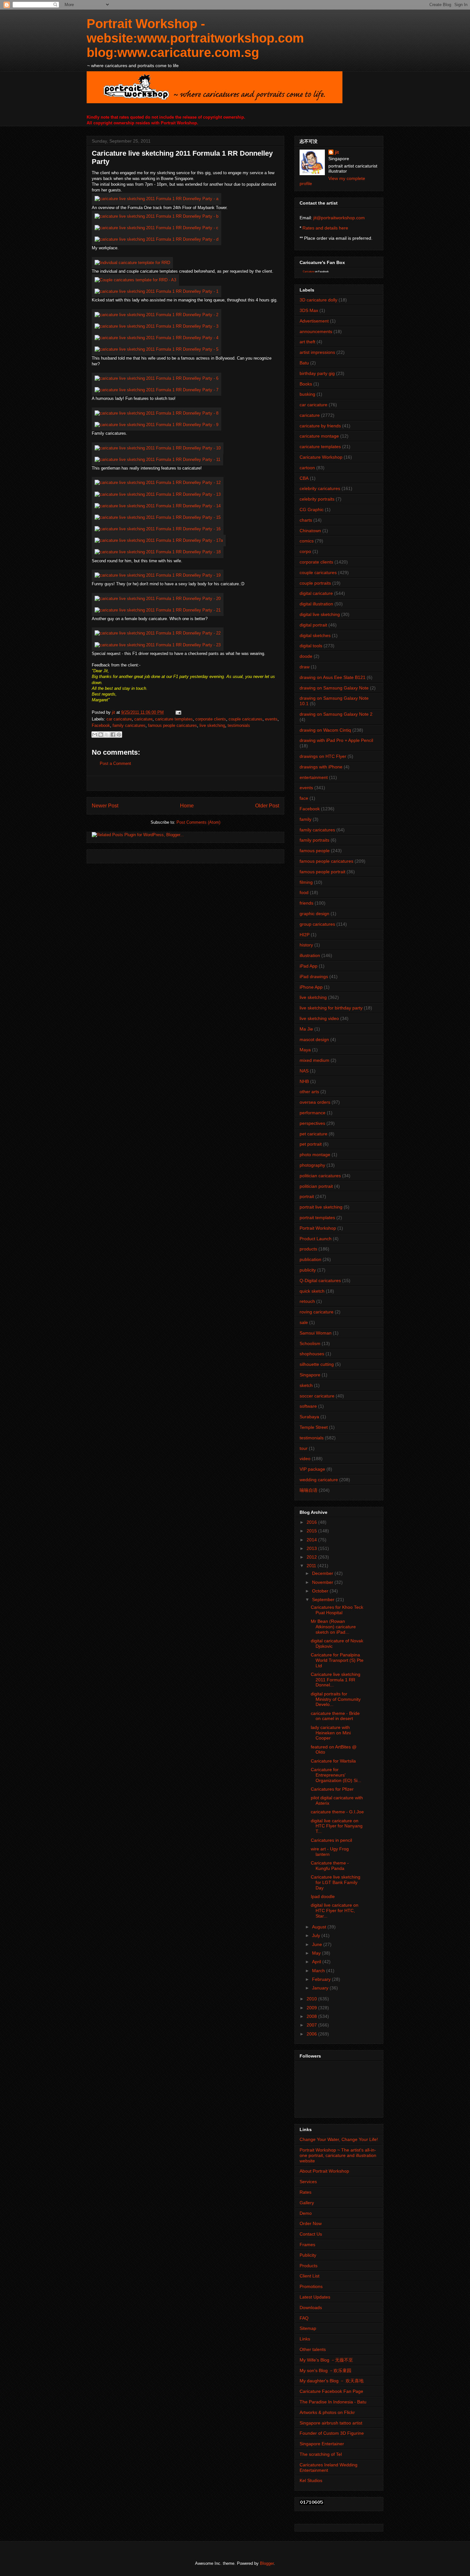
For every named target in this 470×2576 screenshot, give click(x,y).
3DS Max (309, 310)
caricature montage (319, 436)
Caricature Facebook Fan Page (331, 2391)
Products (309, 2266)
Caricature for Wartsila (333, 1761)
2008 (312, 2016)
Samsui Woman (316, 1333)
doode (306, 656)
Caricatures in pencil (331, 1840)
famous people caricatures (172, 725)
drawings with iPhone (321, 767)
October (321, 1591)
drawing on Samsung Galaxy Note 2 (336, 714)
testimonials (239, 725)
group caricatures (317, 924)
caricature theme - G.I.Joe (337, 1812)
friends (306, 903)
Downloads (311, 2308)
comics (307, 541)
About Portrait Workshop (324, 2171)
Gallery (307, 2203)
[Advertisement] (185, 783)
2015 (312, 1531)
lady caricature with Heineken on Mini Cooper (331, 1733)
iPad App (309, 966)
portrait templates (317, 1218)
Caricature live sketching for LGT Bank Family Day (336, 1882)
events (271, 719)
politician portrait (316, 1186)
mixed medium (314, 1060)
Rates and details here (325, 228)
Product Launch (316, 1239)
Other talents (313, 2349)
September (324, 1599)
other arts (309, 1092)
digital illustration (316, 604)
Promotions (311, 2286)
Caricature (309, 272)
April (317, 1962)
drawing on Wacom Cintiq (325, 730)
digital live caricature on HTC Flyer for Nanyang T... (337, 1826)
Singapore (310, 1375)
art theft (307, 342)
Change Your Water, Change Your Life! (339, 2139)
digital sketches (315, 635)
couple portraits (315, 583)
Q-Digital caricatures (320, 1280)
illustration (310, 955)
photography (312, 1165)
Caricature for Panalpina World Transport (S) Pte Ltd (337, 1660)
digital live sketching (320, 614)
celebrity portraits (317, 499)
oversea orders (315, 1102)
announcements (316, 331)
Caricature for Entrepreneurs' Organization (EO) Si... (336, 1775)
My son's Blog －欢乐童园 (325, 2370)
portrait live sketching (321, 1207)
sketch (306, 1385)
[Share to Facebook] (113, 735)
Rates (305, 2192)
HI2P (305, 935)
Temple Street (314, 1427)
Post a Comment (115, 763)
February (322, 1979)
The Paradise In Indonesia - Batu (333, 2402)
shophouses (312, 1354)
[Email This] (95, 735)
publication (310, 1259)
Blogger (267, 2563)
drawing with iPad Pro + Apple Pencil (336, 740)
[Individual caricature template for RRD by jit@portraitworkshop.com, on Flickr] (132, 263)
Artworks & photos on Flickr (327, 2412)
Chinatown (310, 531)
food (304, 892)
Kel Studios (311, 2480)
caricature (143, 719)
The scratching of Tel (321, 2454)
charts (306, 520)
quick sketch (312, 1291)
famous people (315, 851)
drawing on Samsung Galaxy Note (334, 688)
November (323, 1582)
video (305, 1459)
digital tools (311, 646)
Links (305, 2339)
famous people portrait (322, 872)
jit (114, 712)
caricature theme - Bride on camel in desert (335, 1716)
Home (187, 806)
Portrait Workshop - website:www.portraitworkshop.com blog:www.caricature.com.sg (195, 38)
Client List (309, 2276)
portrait (307, 1196)
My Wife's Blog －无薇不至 (326, 2360)
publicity (308, 1270)
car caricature (119, 719)
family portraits (314, 840)
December (323, 1573)
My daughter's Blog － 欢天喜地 (332, 2381)
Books (306, 384)
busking (307, 394)
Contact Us (311, 2234)
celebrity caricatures (320, 488)
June (318, 1944)
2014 (312, 1540)
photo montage (315, 1155)
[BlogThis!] (101, 735)
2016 (312, 1522)
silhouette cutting (317, 1364)
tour (304, 1448)
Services (308, 2182)
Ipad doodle (323, 1896)
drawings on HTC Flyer (323, 756)
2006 (312, 2034)
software (308, 1406)
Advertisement (314, 321)
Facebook (101, 725)
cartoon (307, 468)
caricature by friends (320, 426)
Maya (305, 1050)
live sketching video (319, 1018)
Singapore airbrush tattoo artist (331, 2423)
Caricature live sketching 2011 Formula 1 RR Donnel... (336, 1680)
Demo (306, 2213)
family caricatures (129, 725)
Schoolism (310, 1343)
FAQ (304, 2318)
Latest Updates (315, 2297)
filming (306, 882)
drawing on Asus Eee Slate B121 (333, 677)
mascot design (314, 1039)
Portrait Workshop (318, 1228)
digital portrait (313, 625)
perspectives (312, 1123)
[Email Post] (177, 712)
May (317, 1953)
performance (313, 1113)
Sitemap (308, 2328)
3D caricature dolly (318, 300)
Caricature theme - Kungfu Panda (330, 1866)
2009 (312, 2008)
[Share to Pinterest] (119, 735)
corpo (305, 551)
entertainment (314, 777)
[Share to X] (107, 735)
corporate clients (211, 719)
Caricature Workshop (321, 457)
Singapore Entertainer (322, 2444)
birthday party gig (317, 373)
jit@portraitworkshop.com (339, 218)
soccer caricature (317, 1396)
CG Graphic (312, 510)
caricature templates (174, 719)
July (317, 1935)
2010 (312, 1999)
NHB (304, 1081)
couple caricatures (246, 719)
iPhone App (311, 987)
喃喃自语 (309, 1490)
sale (304, 1322)
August (320, 1927)
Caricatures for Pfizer (332, 1789)
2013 (312, 1548)
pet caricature (313, 1134)
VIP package (312, 1469)
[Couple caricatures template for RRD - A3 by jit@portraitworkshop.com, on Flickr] (135, 280)
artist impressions (317, 352)
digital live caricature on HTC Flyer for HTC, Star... (335, 1911)
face (304, 798)
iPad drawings (314, 977)
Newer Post (105, 806)
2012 (312, 1557)
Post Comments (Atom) (198, 822)
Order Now (311, 2223)
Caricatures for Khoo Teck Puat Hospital (337, 1610)
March (319, 1971)
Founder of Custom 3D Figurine (332, 2433)
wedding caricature (319, 1480)
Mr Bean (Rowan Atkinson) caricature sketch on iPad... (333, 1627)
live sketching (212, 725)
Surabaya (309, 1417)
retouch (307, 1301)
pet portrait (311, 1144)
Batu (304, 363)
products (308, 1249)
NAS (304, 1071)
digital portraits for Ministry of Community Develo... (336, 1699)
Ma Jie (306, 1029)
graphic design (314, 914)
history (306, 945)
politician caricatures (320, 1176)
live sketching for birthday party (331, 1008)
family (305, 819)
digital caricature (316, 593)
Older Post (267, 806)
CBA (304, 478)
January (321, 1988)
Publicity (308, 2255)
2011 (312, 1566)
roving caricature (317, 1312)
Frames (307, 2245)
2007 (312, 2025)
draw (305, 667)
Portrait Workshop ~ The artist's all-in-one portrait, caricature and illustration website (338, 2155)
